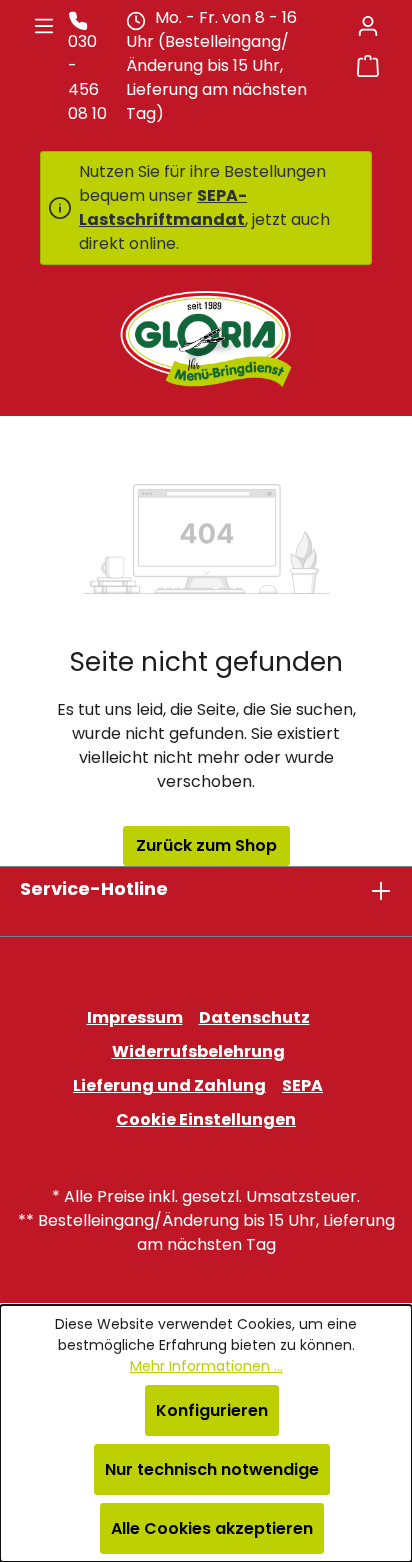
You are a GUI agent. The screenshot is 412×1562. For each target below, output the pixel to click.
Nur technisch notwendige (212, 1469)
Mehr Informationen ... (206, 1366)
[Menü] (44, 26)
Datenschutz (254, 1017)
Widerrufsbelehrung (198, 1051)
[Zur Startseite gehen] (206, 339)
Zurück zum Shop (206, 845)
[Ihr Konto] (368, 26)
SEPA (302, 1085)
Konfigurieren (212, 1410)
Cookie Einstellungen (206, 1119)
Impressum (135, 1017)
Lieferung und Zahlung (169, 1085)
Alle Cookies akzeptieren (212, 1528)
